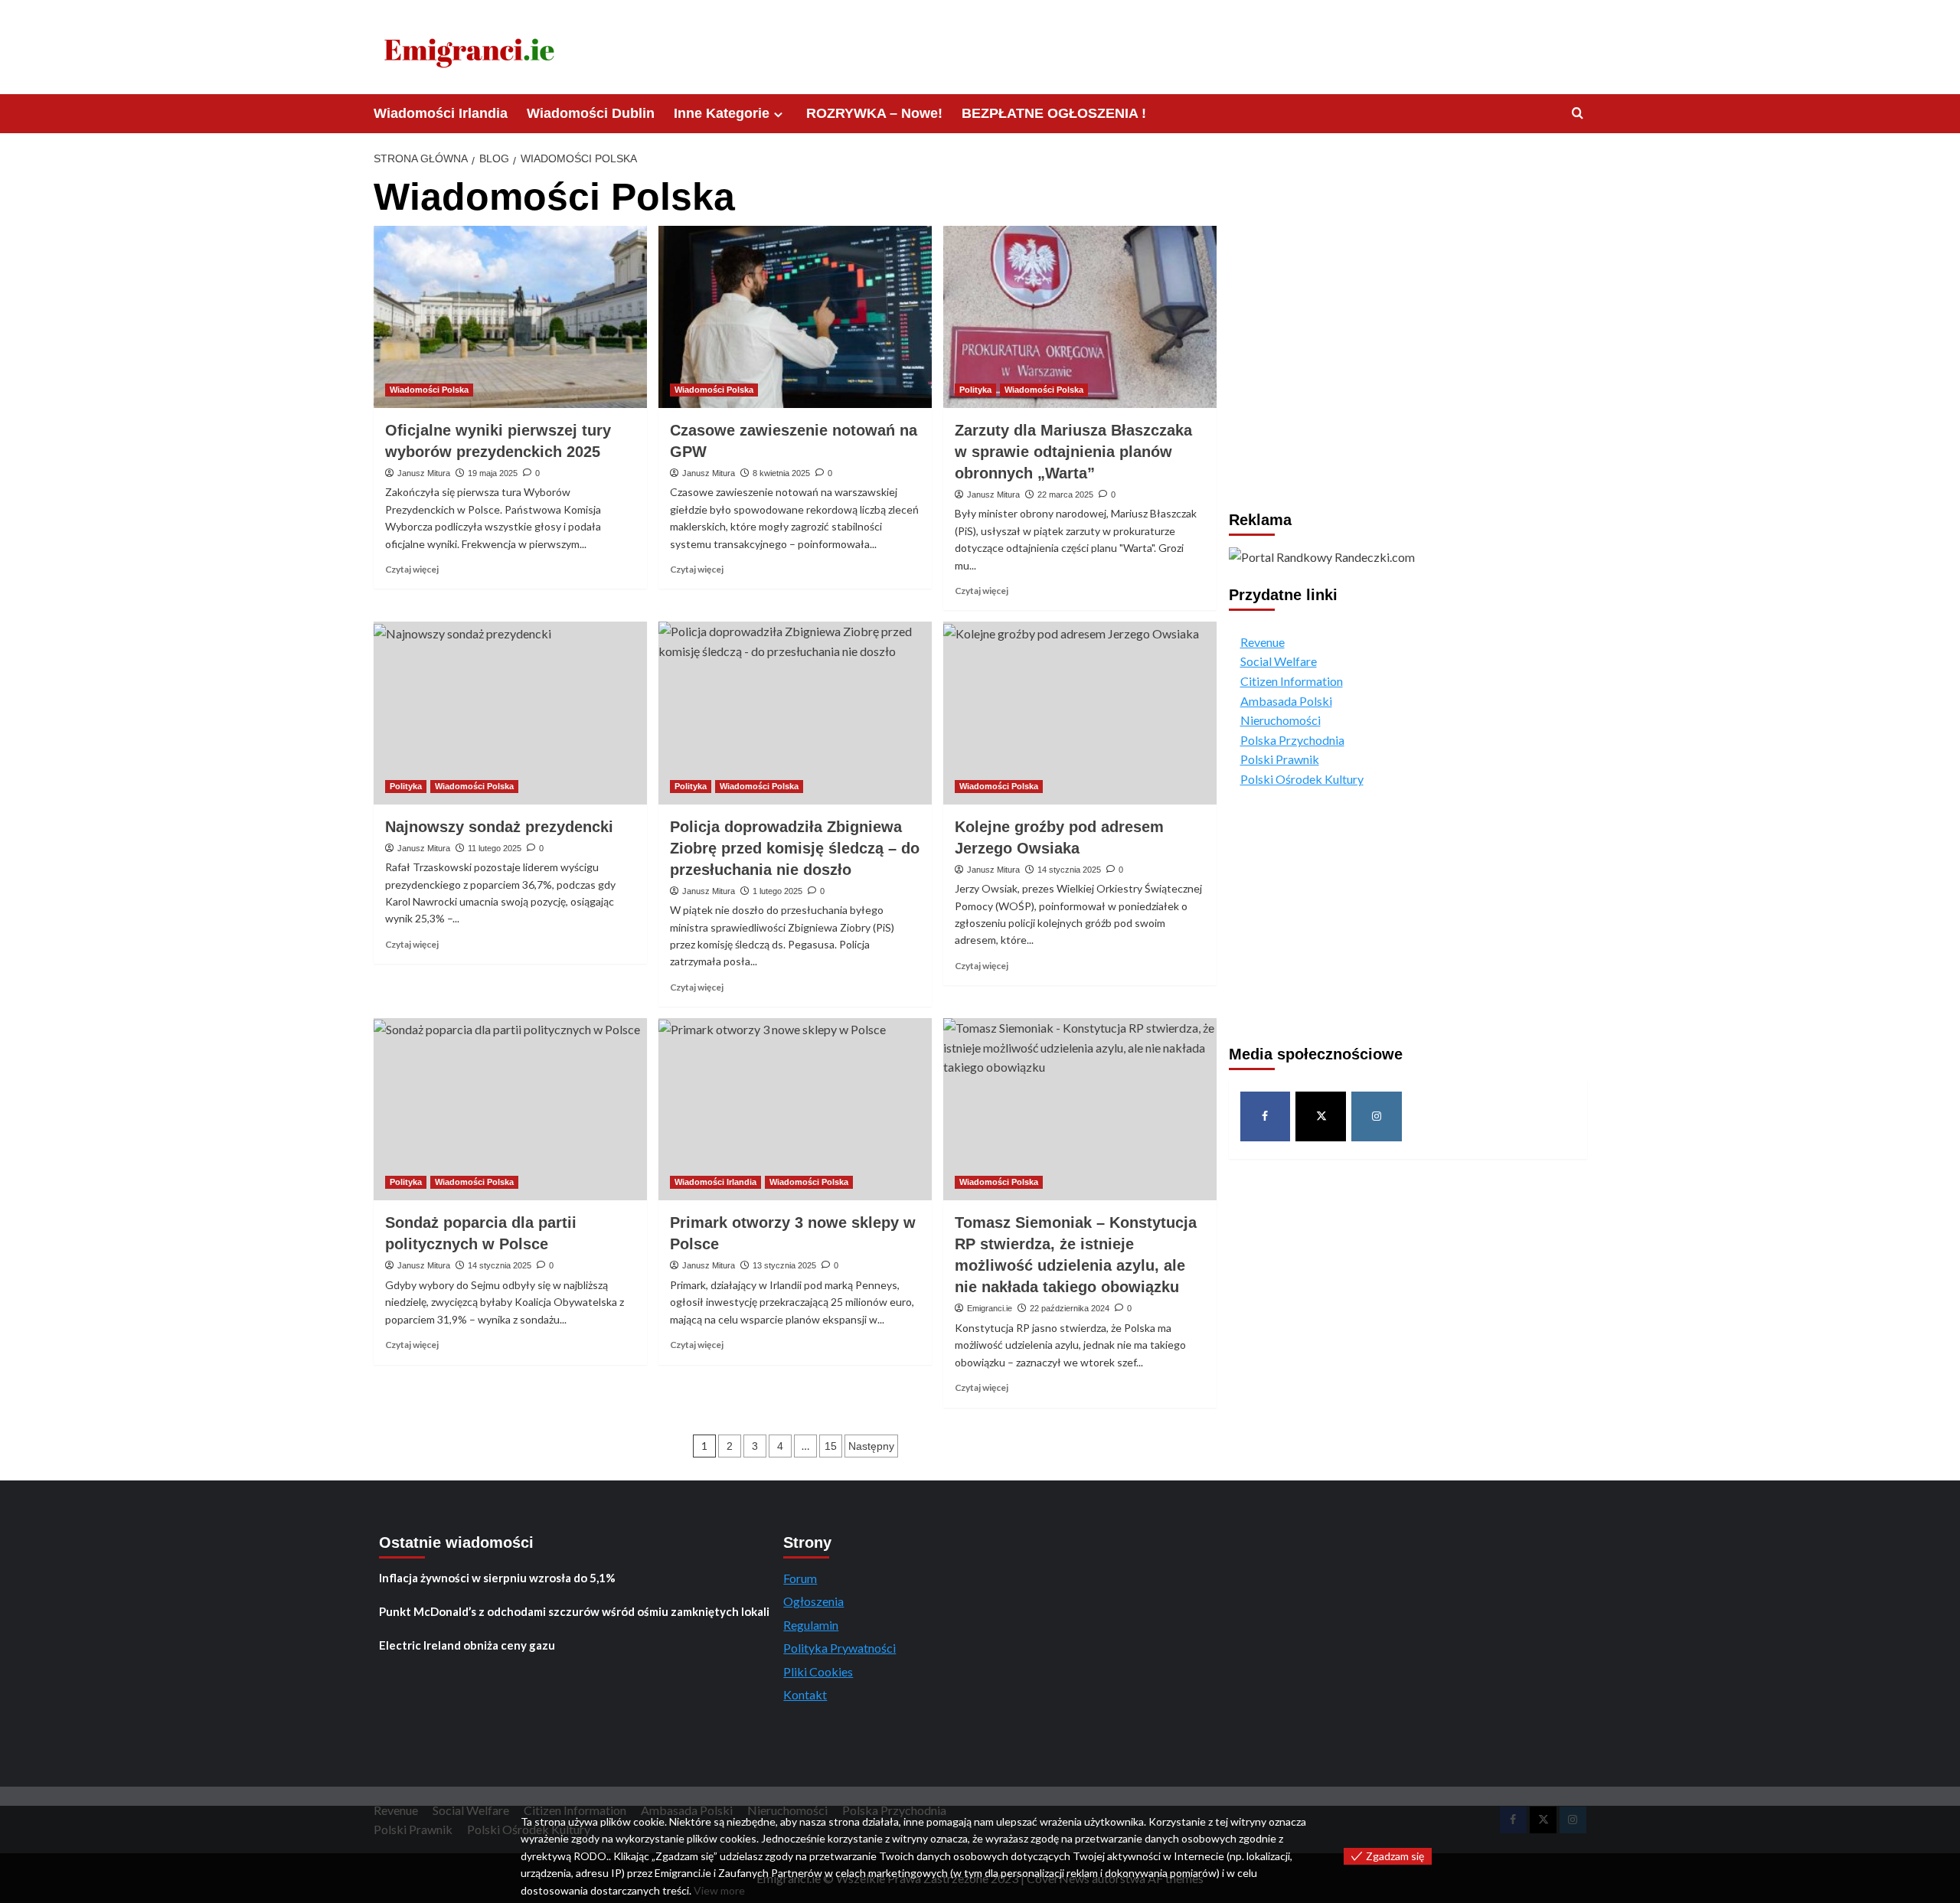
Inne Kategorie (722, 113)
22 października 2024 (1070, 1308)
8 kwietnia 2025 (781, 473)
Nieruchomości (1281, 720)
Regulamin (811, 1625)
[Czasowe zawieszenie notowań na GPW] (795, 317)
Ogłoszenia (813, 1601)
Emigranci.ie (990, 1308)
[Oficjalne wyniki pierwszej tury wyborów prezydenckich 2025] (510, 317)
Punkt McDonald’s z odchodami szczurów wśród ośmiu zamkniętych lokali (574, 1611)
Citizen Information (1292, 681)
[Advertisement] (1408, 302)
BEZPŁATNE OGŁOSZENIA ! (1054, 113)
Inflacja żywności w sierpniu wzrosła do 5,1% (497, 1578)
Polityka (975, 390)
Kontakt (805, 1694)
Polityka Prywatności (840, 1648)
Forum (800, 1578)
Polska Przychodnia (1292, 740)
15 (831, 1446)
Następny (871, 1446)
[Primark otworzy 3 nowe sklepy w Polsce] (795, 1109)
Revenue (1263, 642)
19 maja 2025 (493, 473)
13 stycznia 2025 (784, 1265)
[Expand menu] (778, 114)
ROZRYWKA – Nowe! (874, 113)
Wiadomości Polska (429, 390)
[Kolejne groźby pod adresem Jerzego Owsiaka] (1080, 713)
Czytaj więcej (412, 569)
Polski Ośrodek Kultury (1302, 779)
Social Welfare (1279, 661)
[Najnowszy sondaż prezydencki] (510, 713)
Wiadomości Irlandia (441, 113)
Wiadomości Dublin (591, 113)
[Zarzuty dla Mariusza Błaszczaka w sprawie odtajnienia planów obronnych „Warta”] (1080, 317)
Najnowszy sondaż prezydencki (499, 827)
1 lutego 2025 (777, 891)
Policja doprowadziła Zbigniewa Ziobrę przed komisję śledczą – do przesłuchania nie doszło (795, 848)
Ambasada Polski (1286, 700)
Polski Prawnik (1280, 759)
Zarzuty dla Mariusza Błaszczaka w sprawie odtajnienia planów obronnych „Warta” (1073, 452)
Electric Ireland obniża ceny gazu (467, 1645)
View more (719, 1890)
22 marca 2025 (1065, 495)
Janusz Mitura (424, 473)
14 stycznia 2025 (1069, 870)
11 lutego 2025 (495, 848)
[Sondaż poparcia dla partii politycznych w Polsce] (510, 1109)
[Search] (1578, 114)
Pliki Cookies (818, 1671)
